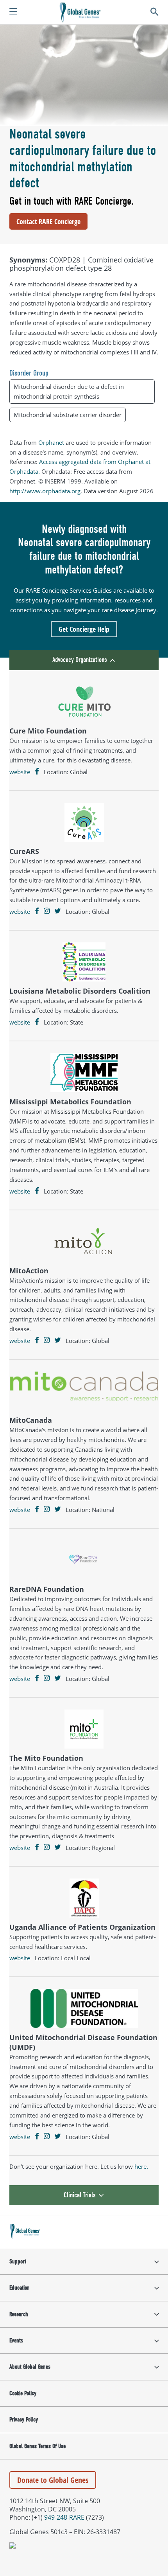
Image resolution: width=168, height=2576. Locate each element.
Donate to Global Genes (53, 2480)
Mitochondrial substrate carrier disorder (68, 415)
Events (16, 2341)
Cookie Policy (23, 2393)
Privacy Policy (24, 2420)
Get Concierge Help (84, 629)
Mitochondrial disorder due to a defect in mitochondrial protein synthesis (69, 391)
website (20, 772)
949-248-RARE (64, 2517)
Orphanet (51, 442)
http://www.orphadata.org (45, 491)
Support (18, 2261)
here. (141, 2166)
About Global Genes (30, 2367)
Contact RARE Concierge (48, 221)
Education (20, 2288)
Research (19, 2314)
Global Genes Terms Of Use (38, 2446)
